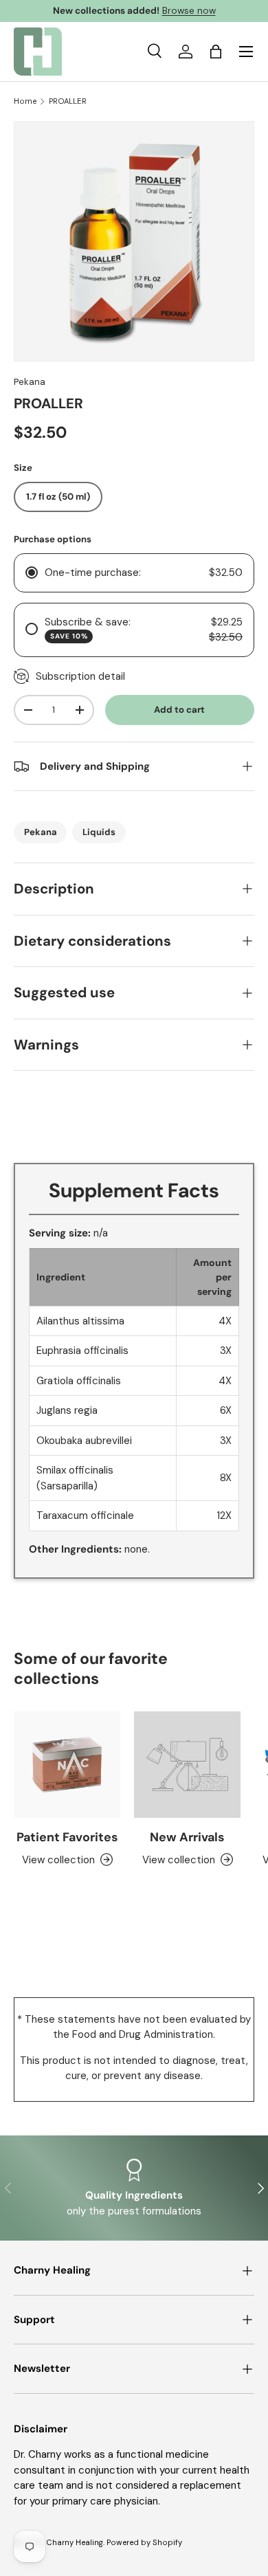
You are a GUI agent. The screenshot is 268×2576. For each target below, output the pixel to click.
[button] (216, 52)
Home (25, 101)
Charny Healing (75, 2542)
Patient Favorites (67, 1837)
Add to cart (179, 710)
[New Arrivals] (187, 1765)
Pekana (30, 382)
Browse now (189, 11)
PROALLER (68, 101)
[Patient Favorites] (67, 1765)
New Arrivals (187, 1837)
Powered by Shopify (144, 2542)
